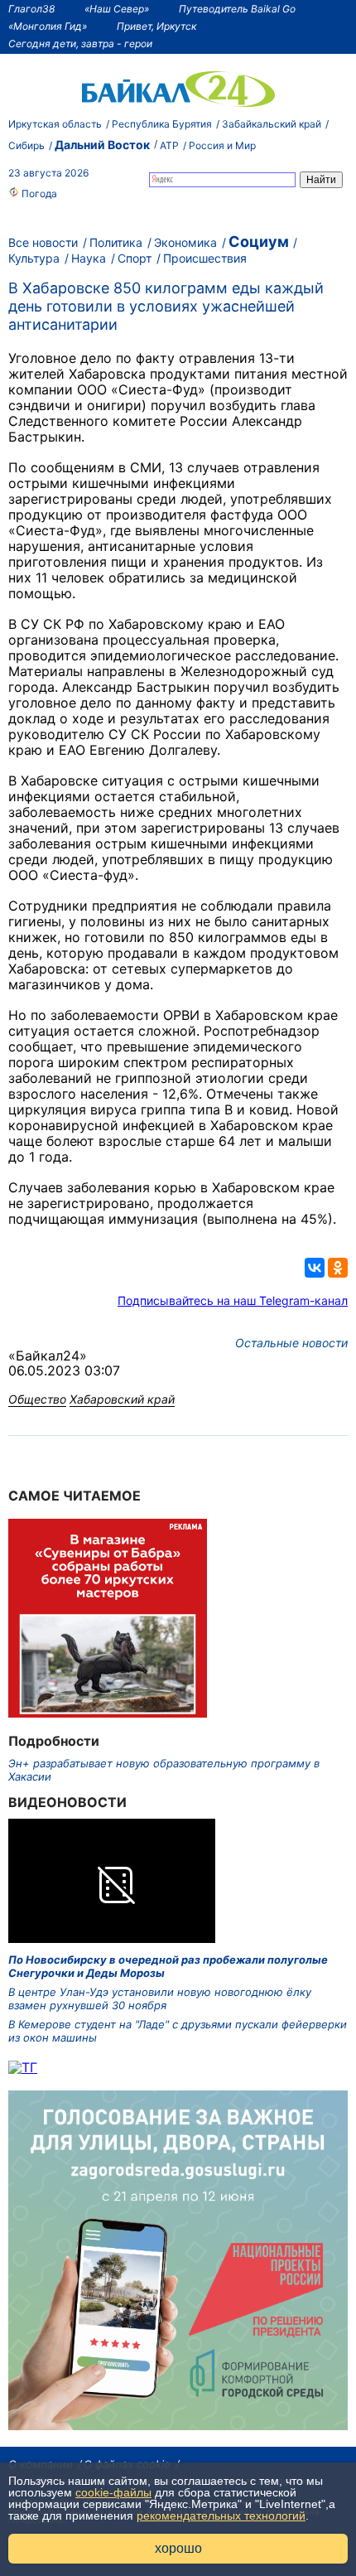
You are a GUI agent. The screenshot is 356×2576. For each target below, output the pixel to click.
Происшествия (205, 258)
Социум (259, 242)
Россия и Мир (222, 145)
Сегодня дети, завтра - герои (80, 43)
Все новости (43, 242)
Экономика (185, 242)
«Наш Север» (117, 9)
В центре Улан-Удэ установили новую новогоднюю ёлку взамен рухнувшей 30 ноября (160, 1998)
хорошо (178, 2548)
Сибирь (26, 145)
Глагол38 (31, 9)
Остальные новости (291, 1343)
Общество (37, 1399)
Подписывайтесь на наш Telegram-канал (233, 1300)
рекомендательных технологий (221, 2516)
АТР (169, 145)
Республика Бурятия (162, 124)
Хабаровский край (122, 1399)
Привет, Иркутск (156, 26)
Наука (89, 258)
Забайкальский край (272, 124)
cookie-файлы (113, 2492)
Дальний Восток (102, 145)
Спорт (135, 258)
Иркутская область (55, 124)
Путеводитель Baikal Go (237, 9)
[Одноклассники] (338, 1268)
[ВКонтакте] (315, 1268)
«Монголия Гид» (48, 26)
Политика (116, 242)
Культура (34, 258)
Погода (38, 193)
